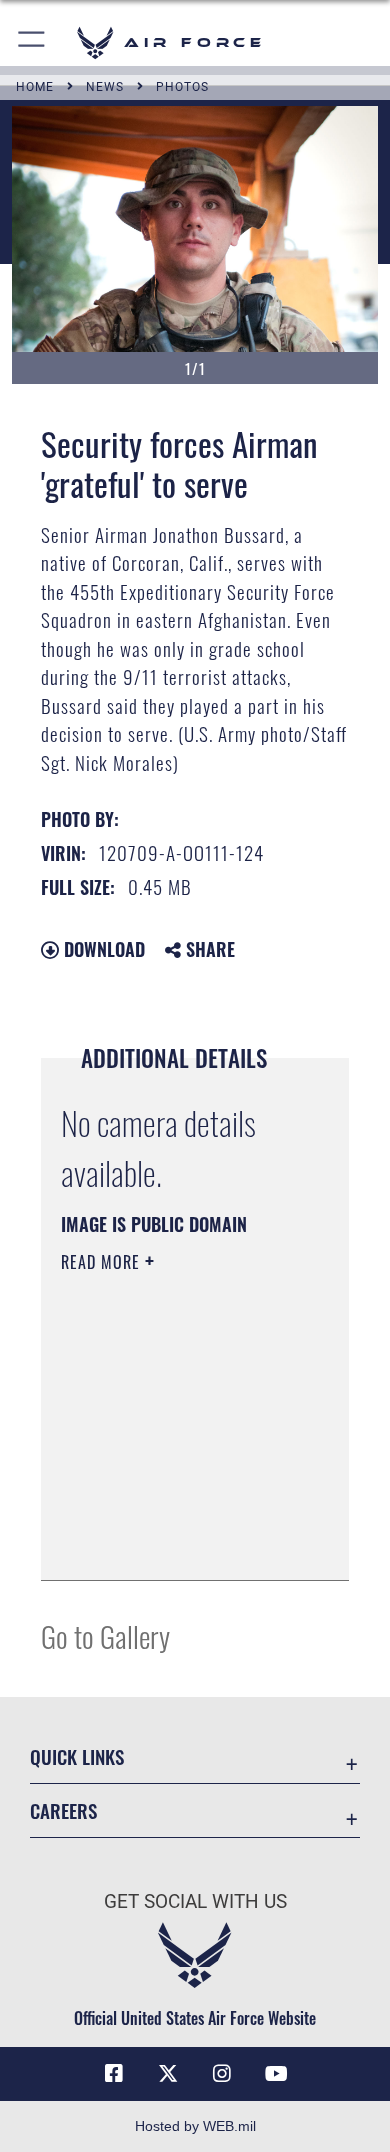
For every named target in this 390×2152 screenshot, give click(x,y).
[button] (32, 42)
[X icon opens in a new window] (168, 2074)
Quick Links (77, 1756)
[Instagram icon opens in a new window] (222, 2074)
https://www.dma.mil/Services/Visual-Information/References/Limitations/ (182, 1543)
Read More (103, 1262)
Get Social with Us (195, 1901)
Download (102, 949)
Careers (63, 1810)
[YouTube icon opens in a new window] (276, 2074)
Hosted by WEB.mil (195, 2126)
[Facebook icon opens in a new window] (114, 2074)
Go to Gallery (105, 1635)
